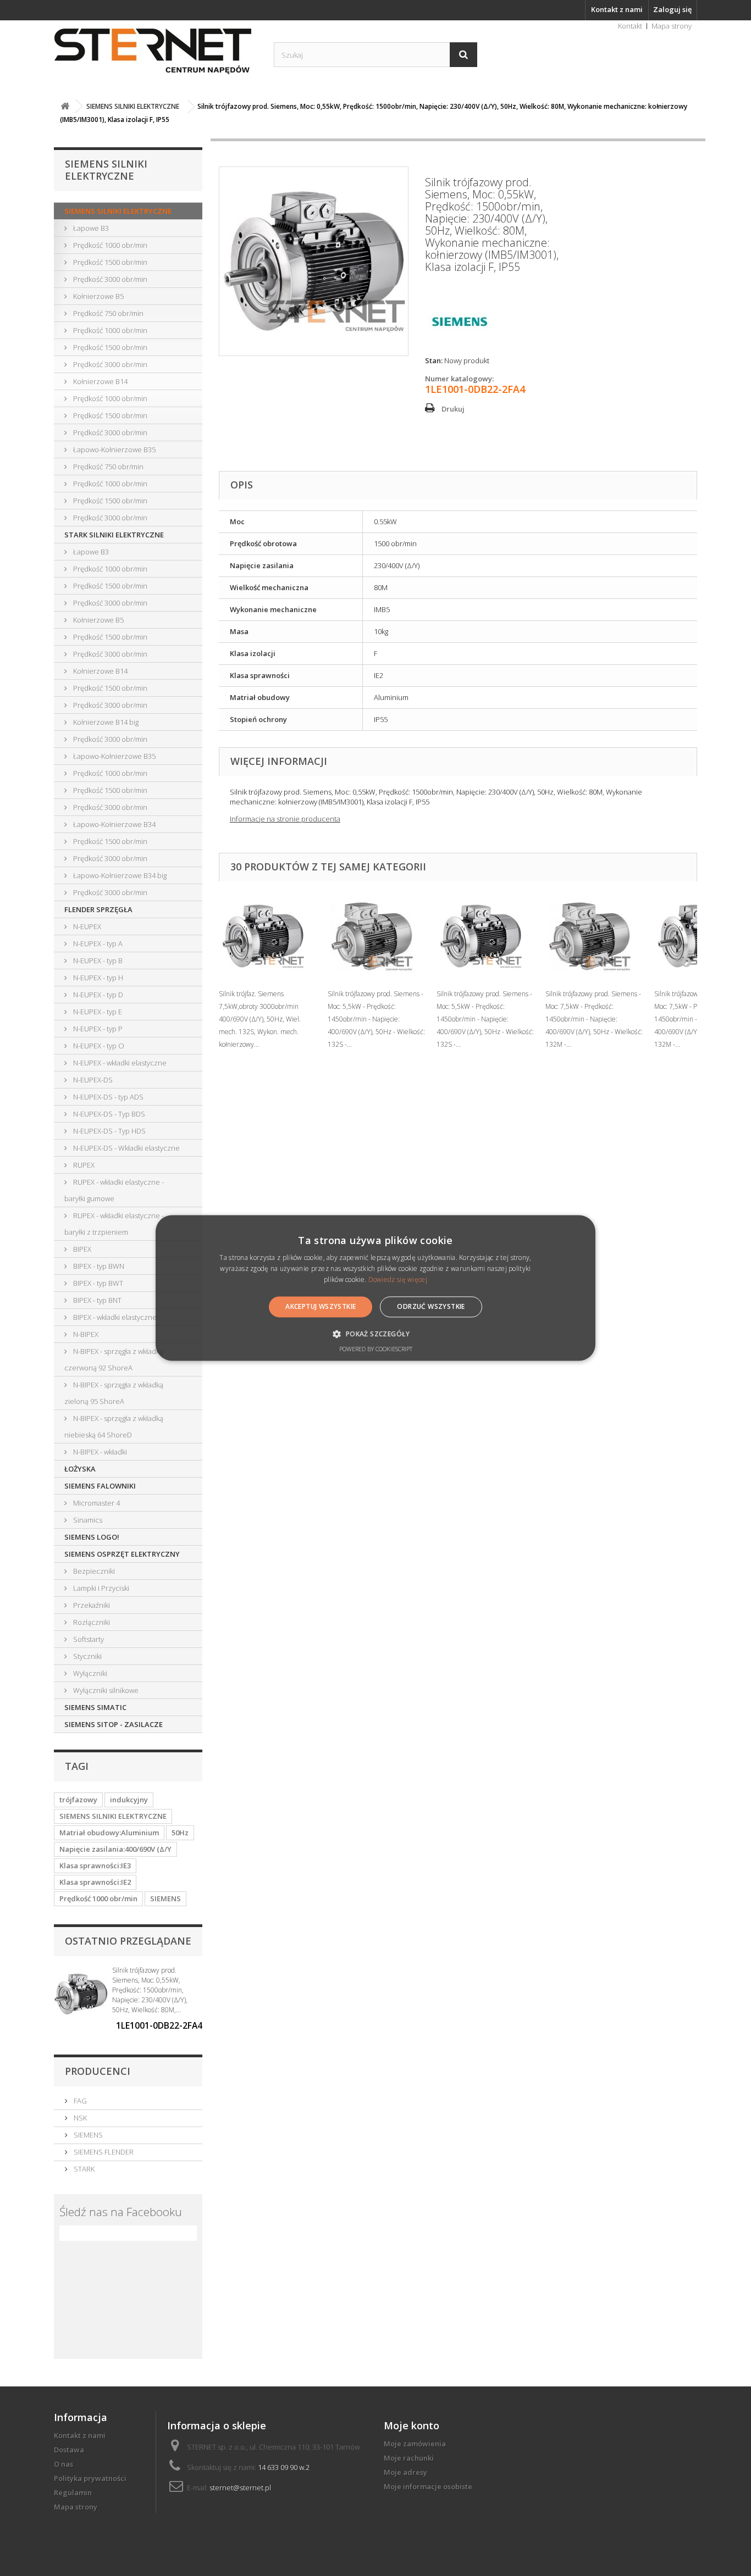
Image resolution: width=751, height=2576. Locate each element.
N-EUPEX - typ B (97, 961)
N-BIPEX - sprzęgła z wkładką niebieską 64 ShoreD (114, 1426)
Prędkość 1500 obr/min (109, 262)
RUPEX (83, 1165)
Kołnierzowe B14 (100, 381)
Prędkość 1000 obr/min (109, 245)
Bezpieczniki (93, 1571)
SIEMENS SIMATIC (95, 1707)
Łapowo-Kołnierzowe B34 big (119, 875)
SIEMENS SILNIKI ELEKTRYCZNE (118, 211)
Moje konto (412, 2425)
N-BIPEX (85, 1334)
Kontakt (630, 26)
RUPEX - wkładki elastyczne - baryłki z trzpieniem (114, 1224)
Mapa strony (672, 26)
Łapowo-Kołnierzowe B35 (114, 449)
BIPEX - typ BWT (97, 1283)
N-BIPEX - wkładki (99, 1452)
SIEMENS (165, 1898)
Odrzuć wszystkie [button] (431, 1306)
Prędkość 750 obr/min (107, 313)
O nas (63, 2464)
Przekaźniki (91, 1605)
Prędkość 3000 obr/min (109, 279)
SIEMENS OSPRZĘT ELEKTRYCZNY (122, 1554)
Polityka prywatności (90, 2478)
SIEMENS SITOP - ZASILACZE (114, 1724)
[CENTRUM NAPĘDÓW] (156, 52)
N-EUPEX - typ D (97, 995)
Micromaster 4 (96, 1503)
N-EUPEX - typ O (98, 1046)
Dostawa (69, 2450)
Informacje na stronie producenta (285, 819)
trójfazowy (78, 1800)
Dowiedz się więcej (398, 1279)
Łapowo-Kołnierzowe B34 (114, 824)
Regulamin (73, 2492)
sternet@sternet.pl (240, 2488)
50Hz (180, 1833)
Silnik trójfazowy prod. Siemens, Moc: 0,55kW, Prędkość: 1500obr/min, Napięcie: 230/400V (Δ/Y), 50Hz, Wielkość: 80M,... (150, 1990)
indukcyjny (129, 1800)
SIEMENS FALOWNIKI (100, 1486)
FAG (79, 2101)
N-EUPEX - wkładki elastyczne (119, 1063)
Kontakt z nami (617, 9)
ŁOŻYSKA (80, 1469)
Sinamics (87, 1520)
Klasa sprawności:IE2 (95, 1882)
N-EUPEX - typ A (97, 943)
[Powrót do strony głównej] (65, 106)
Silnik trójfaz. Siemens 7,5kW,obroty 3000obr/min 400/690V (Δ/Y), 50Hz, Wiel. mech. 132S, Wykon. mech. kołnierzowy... (260, 1019)
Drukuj (453, 409)
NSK (79, 2118)
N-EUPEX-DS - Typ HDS (109, 1131)
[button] (375, 1334)
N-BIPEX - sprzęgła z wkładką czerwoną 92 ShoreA (114, 1359)
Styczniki (87, 1656)
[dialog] (375, 1288)
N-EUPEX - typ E (97, 1012)
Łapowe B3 (90, 228)
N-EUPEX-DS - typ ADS (107, 1097)
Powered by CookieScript (376, 1349)
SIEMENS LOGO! (92, 1537)
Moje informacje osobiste (428, 2486)
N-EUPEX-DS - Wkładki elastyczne (126, 1148)
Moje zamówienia (415, 2444)
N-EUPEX (86, 926)
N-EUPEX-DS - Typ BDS (108, 1114)
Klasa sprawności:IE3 (95, 1866)
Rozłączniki (91, 1622)
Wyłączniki (89, 1673)
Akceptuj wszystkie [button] (321, 1306)
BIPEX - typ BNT (96, 1300)
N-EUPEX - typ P (97, 1029)
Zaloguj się (672, 9)
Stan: (434, 360)
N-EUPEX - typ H (97, 978)
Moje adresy (405, 2472)
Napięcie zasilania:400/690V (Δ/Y (115, 1849)
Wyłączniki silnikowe (105, 1690)
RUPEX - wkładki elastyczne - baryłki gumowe (114, 1190)
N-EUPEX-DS (92, 1080)
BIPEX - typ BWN (98, 1266)
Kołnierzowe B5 (98, 296)
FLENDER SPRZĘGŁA (98, 909)
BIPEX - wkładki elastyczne (114, 1317)
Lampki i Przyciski (100, 1588)
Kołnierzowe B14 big (105, 722)
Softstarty (88, 1639)
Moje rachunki (409, 2458)
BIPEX (81, 1249)
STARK (83, 2169)
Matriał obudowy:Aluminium (109, 1833)
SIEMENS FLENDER (103, 2152)
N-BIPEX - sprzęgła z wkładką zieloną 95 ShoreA (114, 1393)
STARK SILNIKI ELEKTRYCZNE (114, 535)
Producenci (98, 2071)
